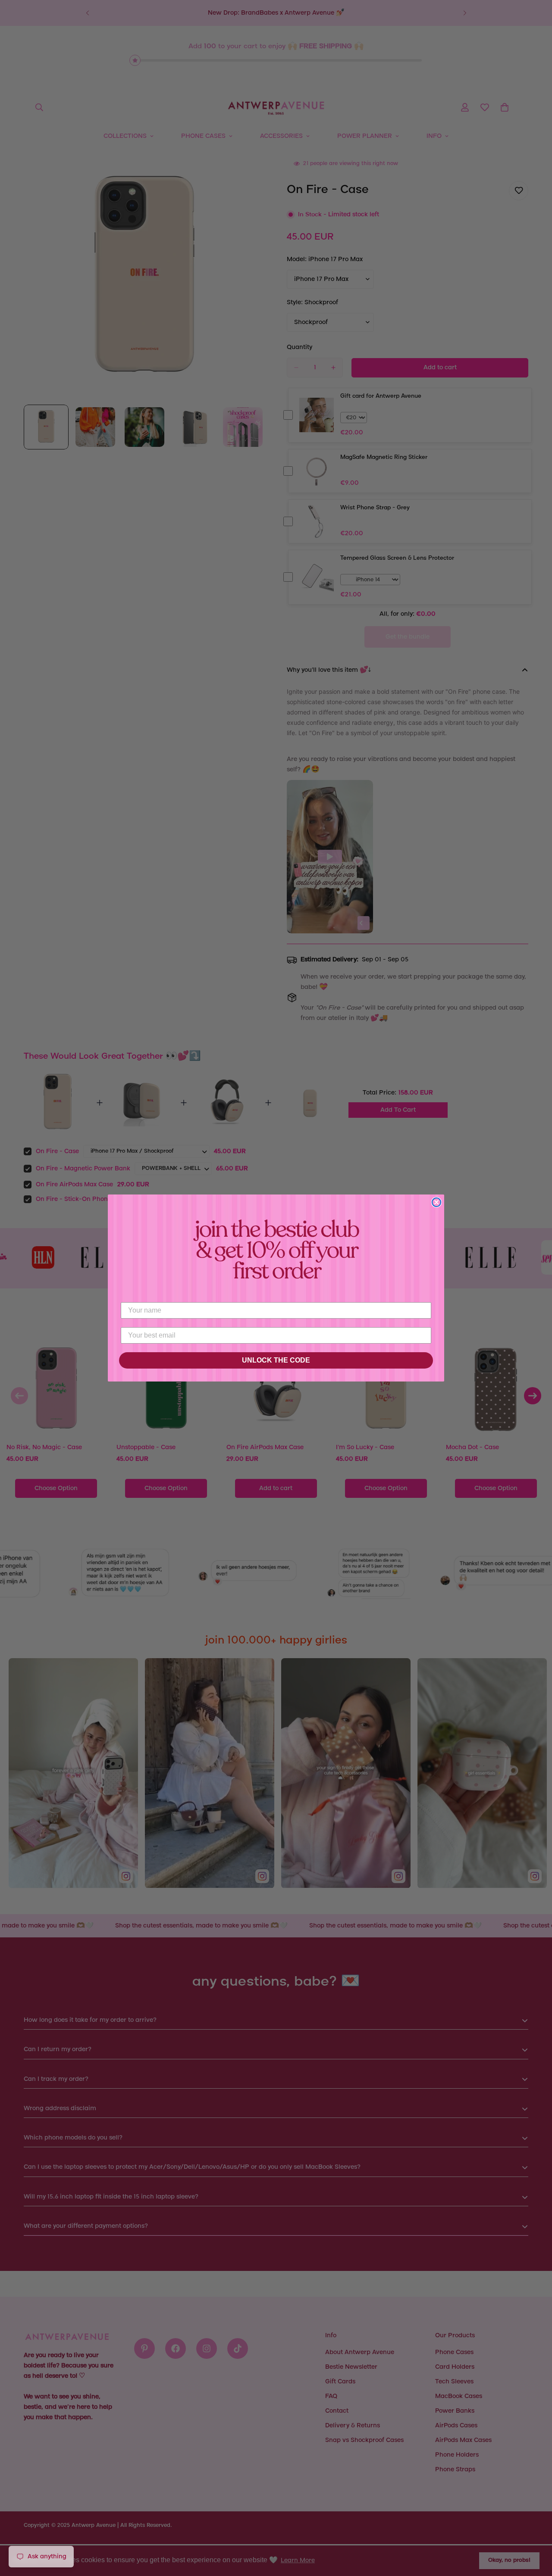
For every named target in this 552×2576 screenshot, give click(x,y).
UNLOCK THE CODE (276, 1360)
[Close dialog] (436, 1202)
